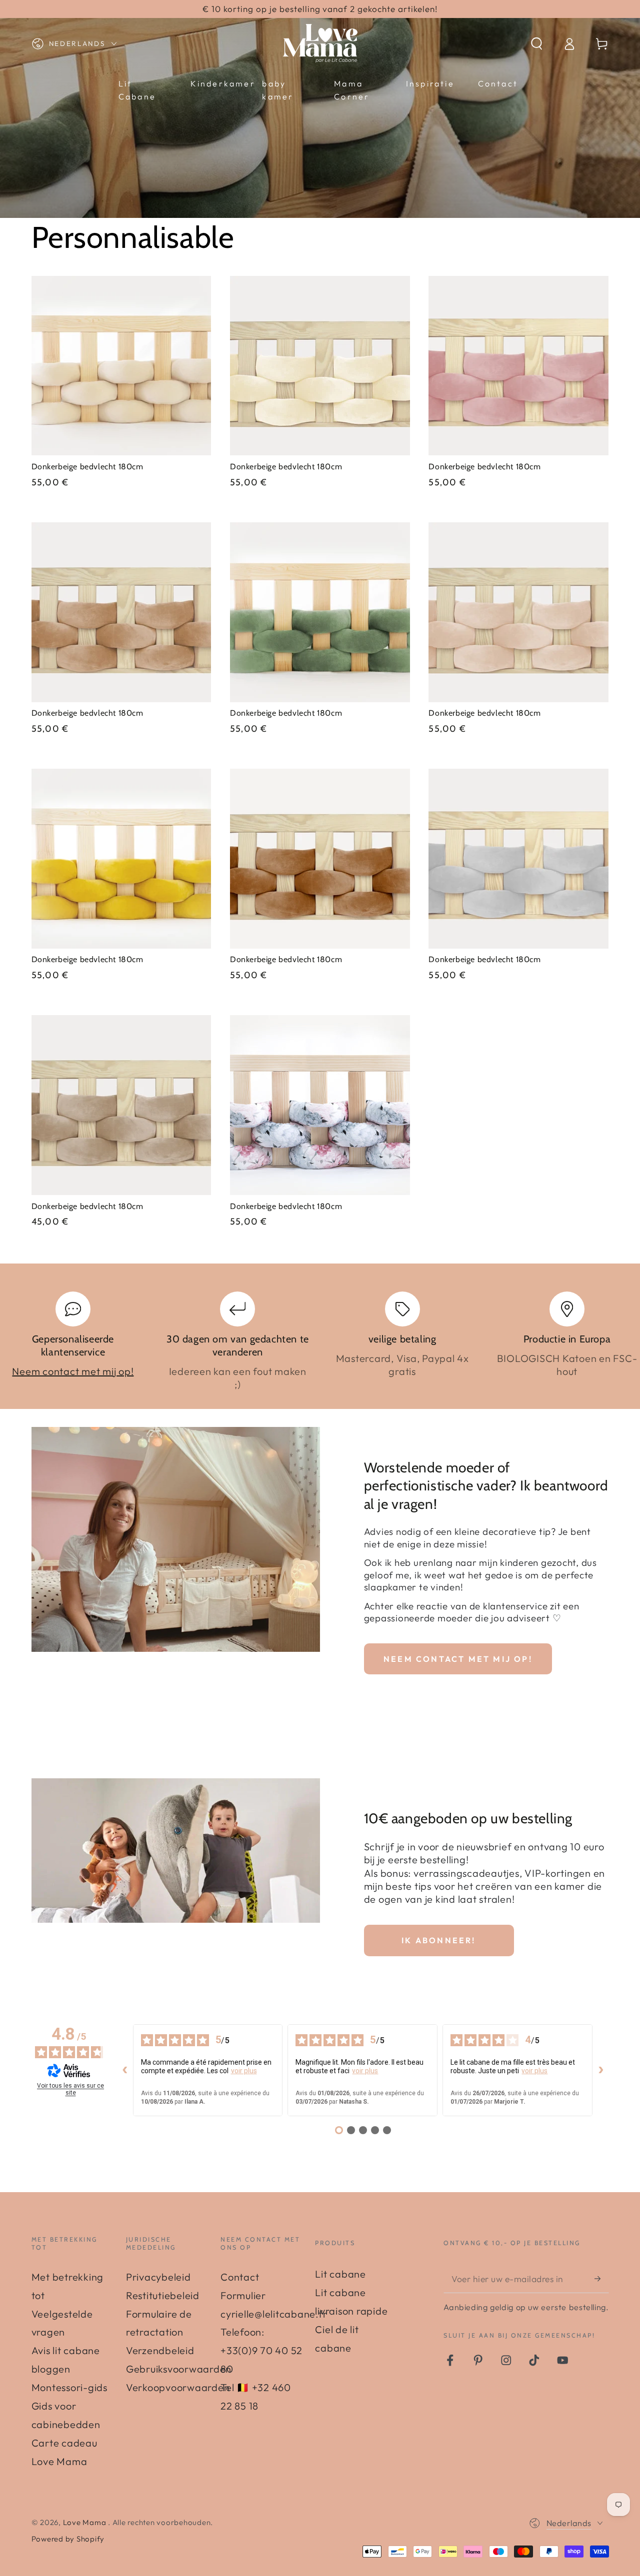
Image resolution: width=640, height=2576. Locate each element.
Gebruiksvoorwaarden (179, 2369)
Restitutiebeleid (163, 2295)
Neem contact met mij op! (73, 1371)
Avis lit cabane (66, 2350)
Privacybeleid (158, 2277)
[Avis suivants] (601, 2070)
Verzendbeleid (160, 2350)
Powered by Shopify (68, 2539)
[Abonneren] (602, 2278)
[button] (537, 44)
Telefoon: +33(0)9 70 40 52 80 (261, 2350)
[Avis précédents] (125, 2070)
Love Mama (86, 2522)
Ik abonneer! (438, 1940)
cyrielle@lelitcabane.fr (274, 2314)
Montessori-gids (69, 2387)
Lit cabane (340, 2274)
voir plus (244, 2071)
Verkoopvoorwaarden (178, 2387)
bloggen (51, 2369)
